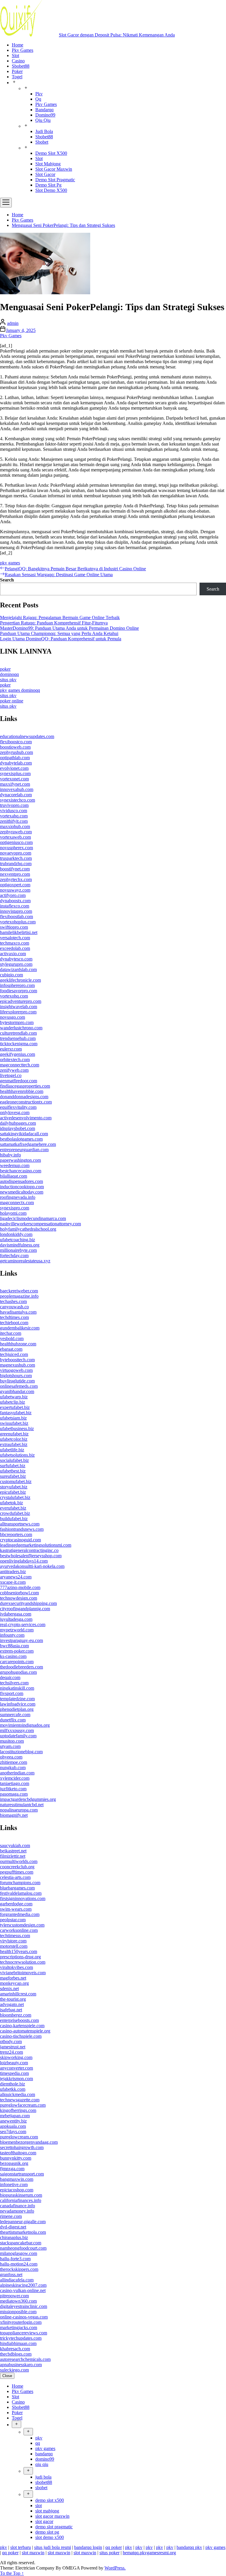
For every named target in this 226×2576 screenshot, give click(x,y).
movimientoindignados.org (25, 1725)
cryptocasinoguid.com (20, 1540)
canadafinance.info (18, 2206)
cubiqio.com (11, 975)
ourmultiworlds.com (19, 1861)
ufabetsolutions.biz (17, 1455)
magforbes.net (13, 1978)
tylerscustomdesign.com (22, 1925)
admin (13, 323)
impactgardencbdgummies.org (28, 1799)
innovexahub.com (17, 789)
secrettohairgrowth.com (22, 2147)
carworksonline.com (19, 1930)
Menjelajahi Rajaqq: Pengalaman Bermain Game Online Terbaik (60, 618)
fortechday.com (14, 1255)
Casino (18, 61)
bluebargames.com (17, 1888)
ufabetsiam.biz (13, 1418)
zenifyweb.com (14, 1070)
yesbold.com (12, 1338)
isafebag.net (11, 2010)
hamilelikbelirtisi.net (19, 932)
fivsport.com (12, 1693)
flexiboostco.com (16, 742)
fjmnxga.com (12, 2169)
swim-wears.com (16, 1909)
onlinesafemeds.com (19, 1386)
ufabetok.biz (11, 1503)
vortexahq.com (14, 816)
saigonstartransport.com (22, 2174)
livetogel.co (11, 1075)
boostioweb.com (15, 747)
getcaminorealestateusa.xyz (25, 1261)
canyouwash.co (14, 1307)
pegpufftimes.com (17, 1872)
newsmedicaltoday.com (22, 1192)
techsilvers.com (14, 1683)
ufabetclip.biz (13, 1402)
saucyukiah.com (15, 1845)
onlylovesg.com (15, 1112)
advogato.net (12, 2004)
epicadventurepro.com (21, 1001)
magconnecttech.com (20, 1065)
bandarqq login (88, 2547)
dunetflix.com (13, 1720)
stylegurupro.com (16, 964)
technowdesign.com (19, 1598)
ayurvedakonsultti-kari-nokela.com (32, 1566)
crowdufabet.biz (15, 1513)
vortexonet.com (14, 779)
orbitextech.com (15, 1060)
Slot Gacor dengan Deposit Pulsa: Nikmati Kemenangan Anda (117, 35)
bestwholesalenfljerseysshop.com (31, 1556)
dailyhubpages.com (18, 1123)
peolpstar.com (13, 1920)
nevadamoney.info (17, 2211)
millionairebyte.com (18, 1250)
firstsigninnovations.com (23, 1898)
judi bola (44, 131)
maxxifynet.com (15, 784)
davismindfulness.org (20, 1245)
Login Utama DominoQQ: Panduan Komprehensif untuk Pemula (61, 639)
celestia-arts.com (15, 1877)
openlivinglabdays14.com (24, 1561)
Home (18, 45)
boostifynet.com (15, 869)
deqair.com (10, 1677)
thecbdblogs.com (16, 2354)
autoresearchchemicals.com (25, 2359)
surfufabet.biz (13, 1466)
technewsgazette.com (20, 2100)
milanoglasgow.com (19, 2253)
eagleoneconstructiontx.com (26, 1102)
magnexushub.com (18, 1365)
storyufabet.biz (14, 1487)
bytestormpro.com (17, 1022)
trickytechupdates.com (21, 2338)
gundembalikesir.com (20, 1328)
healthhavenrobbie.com (22, 1091)
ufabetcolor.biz (14, 1439)
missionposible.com (18, 2312)
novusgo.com (13, 1017)
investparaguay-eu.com (21, 1640)
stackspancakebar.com (21, 2243)
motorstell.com (14, 1946)
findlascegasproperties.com (25, 1086)
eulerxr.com (11, 1049)
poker (5, 669)
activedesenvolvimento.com (26, 1118)
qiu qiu (43, 120)
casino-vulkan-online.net (23, 2290)
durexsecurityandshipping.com (28, 1603)
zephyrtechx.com (16, 879)
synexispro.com (15, 1208)
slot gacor (45, 174)
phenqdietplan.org (17, 1709)
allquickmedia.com (18, 2094)
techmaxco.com (15, 943)
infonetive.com (14, 2184)
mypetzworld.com (17, 1630)
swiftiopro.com (14, 927)
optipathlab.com (15, 758)
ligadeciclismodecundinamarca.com (33, 1218)
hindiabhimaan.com (18, 2343)
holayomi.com (13, 1213)
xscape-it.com (13, 1582)
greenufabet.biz (14, 1434)
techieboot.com (14, 1323)
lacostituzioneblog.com (21, 1752)
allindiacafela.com (17, 2280)
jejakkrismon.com (16, 2079)
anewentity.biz (13, 2121)
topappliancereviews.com (24, 2333)
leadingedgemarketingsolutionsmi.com (36, 1545)
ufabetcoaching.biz (18, 1240)
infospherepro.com (17, 985)
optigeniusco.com (16, 842)
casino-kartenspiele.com (22, 2026)
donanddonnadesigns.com (24, 1097)
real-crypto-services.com (23, 1624)
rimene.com (11, 2216)
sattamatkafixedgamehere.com (28, 1144)
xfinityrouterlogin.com (21, 2322)
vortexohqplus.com (18, 922)
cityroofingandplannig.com (25, 1609)
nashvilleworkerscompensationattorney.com (40, 1224)
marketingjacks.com (19, 2327)
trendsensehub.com (18, 1038)
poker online (12, 701)
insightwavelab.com (19, 1007)
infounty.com (12, 1635)
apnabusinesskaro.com (21, 2365)
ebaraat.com (11, 1349)
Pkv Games (23, 50)
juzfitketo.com (13, 1789)
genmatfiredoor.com (19, 1081)
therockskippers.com (19, 2269)
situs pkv (8, 680)
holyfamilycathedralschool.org (28, 1229)
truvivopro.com (14, 805)
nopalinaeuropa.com (19, 1810)
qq (38, 99)
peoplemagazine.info (19, 1296)
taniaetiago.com (15, 1783)
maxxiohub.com (15, 826)
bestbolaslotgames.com (21, 1139)
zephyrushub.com (16, 752)
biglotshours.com (16, 1376)
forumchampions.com (20, 1883)
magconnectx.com (17, 1203)
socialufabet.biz (14, 1460)
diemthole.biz (13, 2084)
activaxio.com (13, 954)
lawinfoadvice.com (18, 1704)
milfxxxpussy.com (17, 1730)
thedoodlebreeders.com (21, 1667)
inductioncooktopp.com (22, 1187)
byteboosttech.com (17, 1360)
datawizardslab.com (18, 969)
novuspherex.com (16, 848)
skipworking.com (16, 2057)
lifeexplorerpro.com (18, 1012)
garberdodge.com (16, 1904)
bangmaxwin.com (17, 2179)
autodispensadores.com (21, 1181)
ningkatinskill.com (17, 1688)
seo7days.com (13, 2132)
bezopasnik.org (14, 2163)
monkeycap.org (14, 1983)
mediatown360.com (18, 2301)
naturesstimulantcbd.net (22, 1805)
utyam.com (10, 1746)
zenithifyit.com (14, 821)
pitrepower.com (14, 2296)
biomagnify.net (14, 1815)
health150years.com (19, 1951)
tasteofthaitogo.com (18, 2153)
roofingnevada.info (18, 1197)
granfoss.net (11, 2275)
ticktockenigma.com (19, 1044)
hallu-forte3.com (15, 2259)
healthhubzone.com (18, 1344)
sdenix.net (9, 1988)
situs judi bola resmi (53, 2547)
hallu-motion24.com (19, 2264)
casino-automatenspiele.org (25, 2031)
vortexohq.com (14, 996)
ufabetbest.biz (13, 1471)
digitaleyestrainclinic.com (24, 2306)
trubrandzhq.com (16, 864)
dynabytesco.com (16, 959)
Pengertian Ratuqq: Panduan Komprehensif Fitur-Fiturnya (54, 623)
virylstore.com (13, 1941)
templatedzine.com (17, 1699)
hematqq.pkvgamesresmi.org (149, 2553)
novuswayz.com (15, 890)
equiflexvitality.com (18, 1107)
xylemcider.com (15, 1778)
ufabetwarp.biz (14, 1397)
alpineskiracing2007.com (23, 2285)
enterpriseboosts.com (19, 2020)
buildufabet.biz (14, 1519)
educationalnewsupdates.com (27, 736)
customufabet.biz (16, 1481)
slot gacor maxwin (54, 169)
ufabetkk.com (13, 2089)
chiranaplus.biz (14, 2237)
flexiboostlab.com (16, 916)
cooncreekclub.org (17, 1867)
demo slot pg (48, 185)
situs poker (109, 2553)
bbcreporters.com (16, 1534)
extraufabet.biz (14, 1444)
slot (39, 158)
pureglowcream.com (19, 2137)
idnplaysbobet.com (18, 1128)
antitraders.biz (13, 1572)
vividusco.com (14, 811)
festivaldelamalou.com (21, 1893)
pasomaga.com (14, 1794)
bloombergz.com (16, 2015)
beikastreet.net (13, 1851)
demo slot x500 (51, 153)
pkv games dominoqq (20, 690)
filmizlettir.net (13, 1856)
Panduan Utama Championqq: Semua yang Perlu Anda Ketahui (59, 633)
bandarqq (44, 110)
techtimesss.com (15, 1936)
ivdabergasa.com (16, 1614)
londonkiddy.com (16, 1234)
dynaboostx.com (15, 901)
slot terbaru (21, 2547)
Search (7, 580)
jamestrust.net (13, 2047)
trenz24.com (11, 2052)
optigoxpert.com (15, 885)
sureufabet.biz (13, 1476)
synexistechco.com (18, 800)
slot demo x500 (51, 190)
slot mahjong (48, 164)
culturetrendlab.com (18, 1033)
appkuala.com (13, 2126)
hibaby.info (10, 1155)
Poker (17, 71)
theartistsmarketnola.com (23, 2232)
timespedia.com (14, 2073)
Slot (15, 55)
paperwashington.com (20, 1160)
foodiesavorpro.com (19, 991)
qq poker (114, 2547)
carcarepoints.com (17, 1662)
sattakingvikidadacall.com (24, 1134)
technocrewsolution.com (23, 1962)
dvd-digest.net (13, 2227)
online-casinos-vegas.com (24, 2317)
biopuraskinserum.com (21, 2195)
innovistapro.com (16, 911)
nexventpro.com (15, 874)
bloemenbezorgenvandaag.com (29, 2142)
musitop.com (12, 1741)
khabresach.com (15, 2349)
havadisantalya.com (18, 1312)
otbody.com (11, 2041)
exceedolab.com (15, 948)
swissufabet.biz (14, 1423)
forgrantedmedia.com (20, 1914)
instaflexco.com (15, 906)
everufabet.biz (13, 1508)
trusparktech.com (16, 858)
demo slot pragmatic (55, 180)
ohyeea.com (11, 1757)
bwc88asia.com (14, 1646)
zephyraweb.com (16, 832)
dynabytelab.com (16, 763)
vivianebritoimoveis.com (23, 1973)
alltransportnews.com (20, 1524)
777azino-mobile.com (20, 1587)
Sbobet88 (21, 66)
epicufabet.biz (13, 1492)
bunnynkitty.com (16, 2158)
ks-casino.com (13, 1656)
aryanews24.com (16, 1577)
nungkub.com (13, 1768)
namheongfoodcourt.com (23, 2248)
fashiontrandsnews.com (22, 1529)
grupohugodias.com (18, 1672)
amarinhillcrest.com (18, 1994)
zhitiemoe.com (14, 1762)
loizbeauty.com (14, 2063)
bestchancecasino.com (21, 1171)
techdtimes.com (14, 1317)
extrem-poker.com (17, 1651)
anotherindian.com (17, 1773)
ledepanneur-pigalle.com (23, 2222)
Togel (17, 77)
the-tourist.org (13, 1999)
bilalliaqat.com (14, 1176)
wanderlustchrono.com (21, 1028)
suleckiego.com (14, 2370)
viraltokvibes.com (16, 1967)
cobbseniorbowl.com (19, 1593)
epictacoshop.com (17, 2190)
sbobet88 (44, 137)
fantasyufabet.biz (16, 1413)
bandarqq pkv (189, 2547)
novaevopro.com (16, 853)
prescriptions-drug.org (20, 1957)
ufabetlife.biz (12, 1450)
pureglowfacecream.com (23, 2105)
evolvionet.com (14, 768)
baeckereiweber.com (19, 1291)
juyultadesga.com (16, 1619)
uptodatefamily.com (18, 1736)
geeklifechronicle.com (20, 980)
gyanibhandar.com (17, 1391)
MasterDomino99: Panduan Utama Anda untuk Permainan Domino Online (69, 628)
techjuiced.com (14, 1354)
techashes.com (13, 1301)
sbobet (42, 142)
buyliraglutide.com (17, 1381)
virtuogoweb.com (16, 1370)
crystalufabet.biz (15, 1497)
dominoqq (9, 674)
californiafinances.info (21, 2200)
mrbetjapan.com (15, 2116)
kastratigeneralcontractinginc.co (29, 1550)
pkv (39, 94)
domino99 (45, 115)
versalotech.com (15, 938)
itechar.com (11, 1333)
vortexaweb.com (15, 837)
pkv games (46, 104)
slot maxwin (33, 2553)
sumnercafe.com (15, 1715)
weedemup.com (15, 1165)
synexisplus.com (15, 773)
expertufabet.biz (15, 1407)
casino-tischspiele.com (21, 2036)
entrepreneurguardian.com (24, 1150)
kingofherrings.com (18, 2110)
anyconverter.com (16, 2068)
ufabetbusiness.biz (17, 1429)
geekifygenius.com (18, 1054)
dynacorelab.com (16, 795)
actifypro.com (13, 895)
